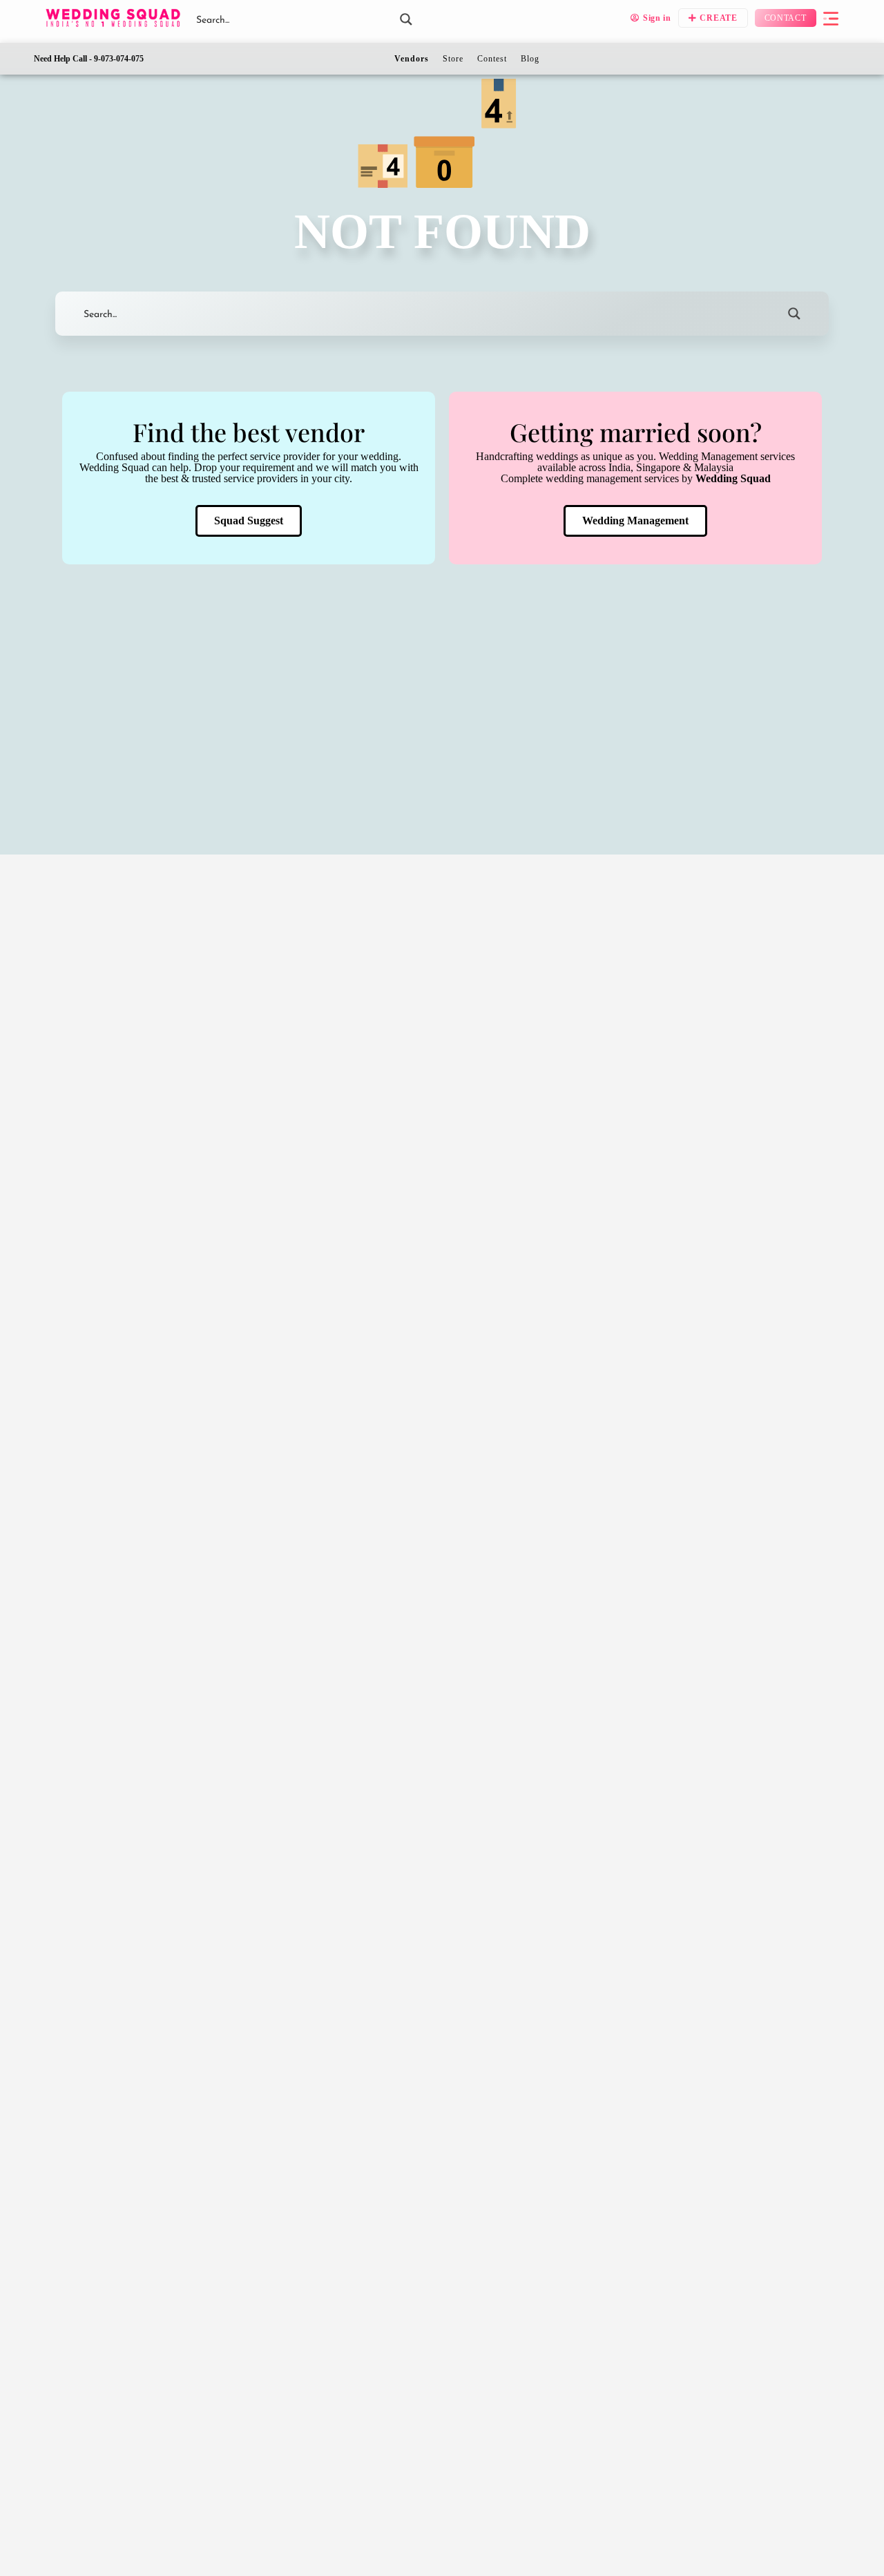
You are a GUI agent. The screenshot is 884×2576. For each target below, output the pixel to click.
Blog (530, 59)
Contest (492, 59)
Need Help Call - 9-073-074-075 (89, 59)
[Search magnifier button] (406, 19)
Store (453, 59)
